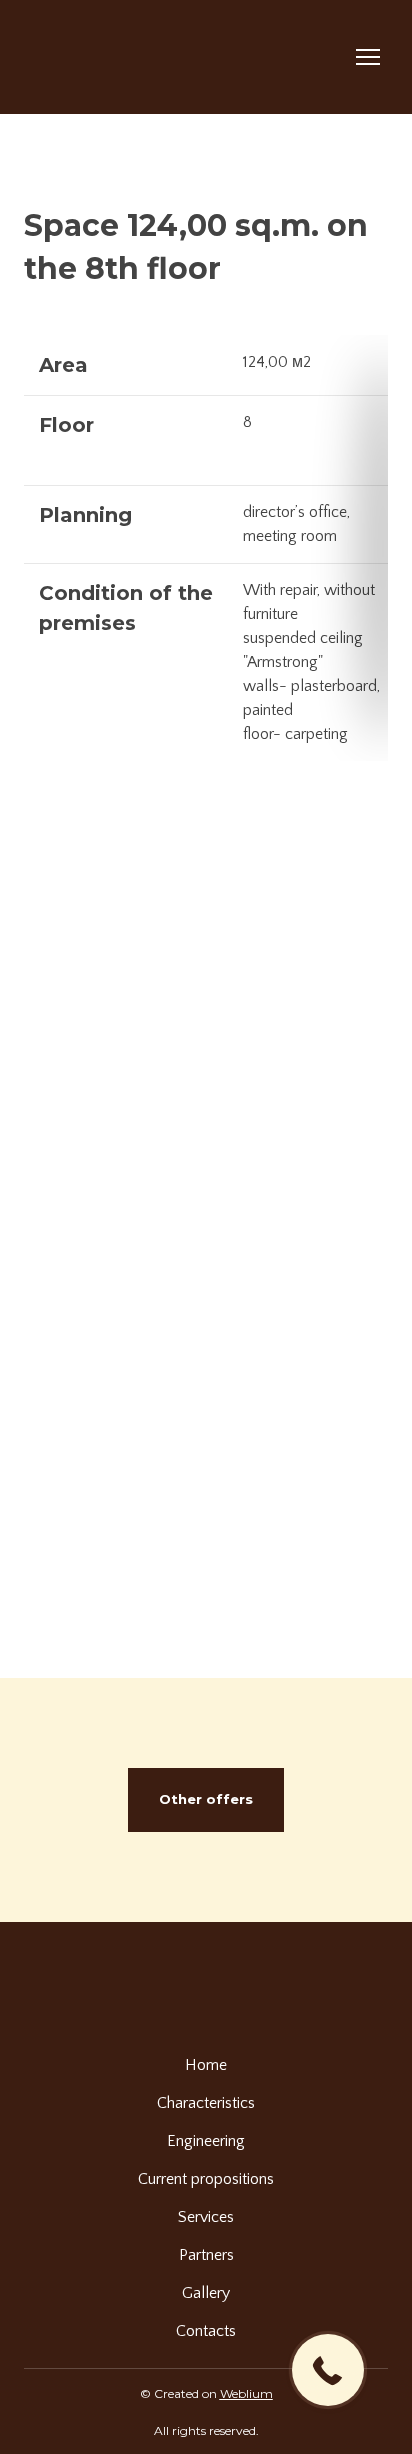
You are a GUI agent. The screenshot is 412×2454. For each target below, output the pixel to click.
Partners (206, 2255)
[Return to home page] (122, 57)
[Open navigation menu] (368, 57)
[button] (206, 1800)
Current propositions (206, 2179)
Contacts (206, 2331)
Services (206, 2217)
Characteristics (206, 2103)
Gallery (206, 2293)
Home (206, 2065)
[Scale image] (206, 946)
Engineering (206, 2141)
